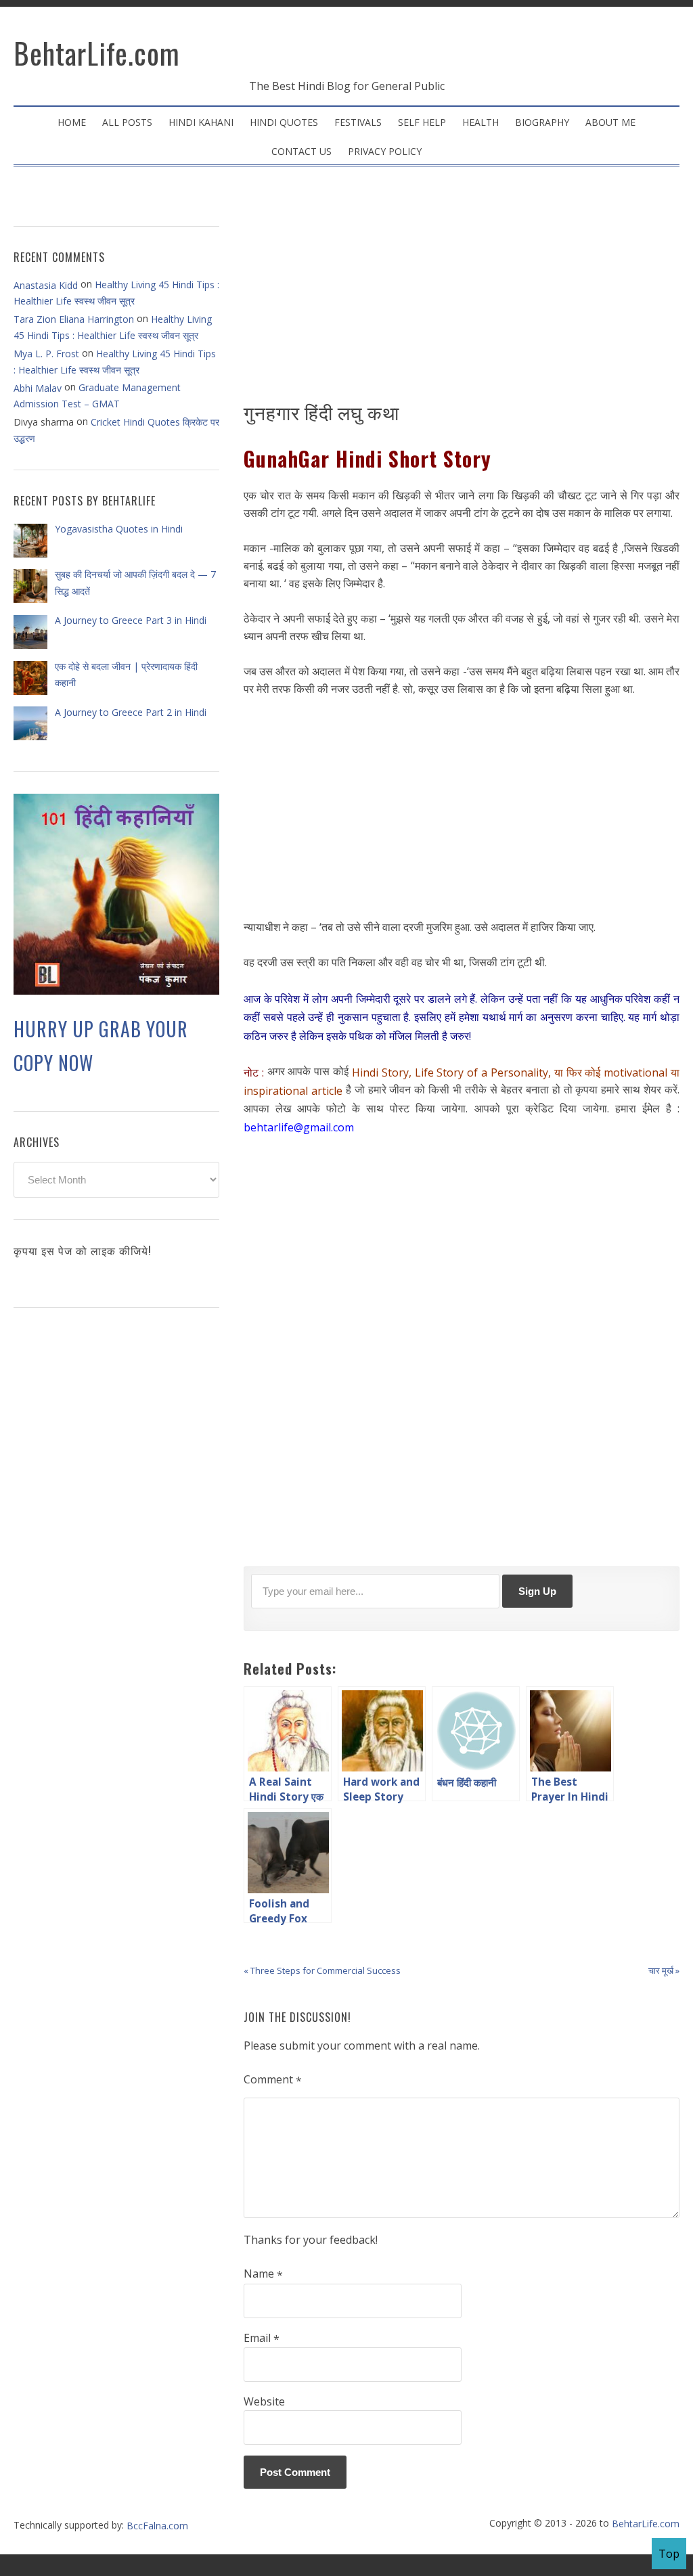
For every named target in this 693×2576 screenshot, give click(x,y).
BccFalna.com (157, 2526)
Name (263, 2274)
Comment (273, 2080)
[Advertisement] (462, 288)
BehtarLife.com (97, 53)
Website (264, 2401)
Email (262, 2338)
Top (669, 2554)
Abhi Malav (38, 388)
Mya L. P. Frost (46, 354)
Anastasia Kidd (46, 285)
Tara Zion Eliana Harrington (74, 319)
